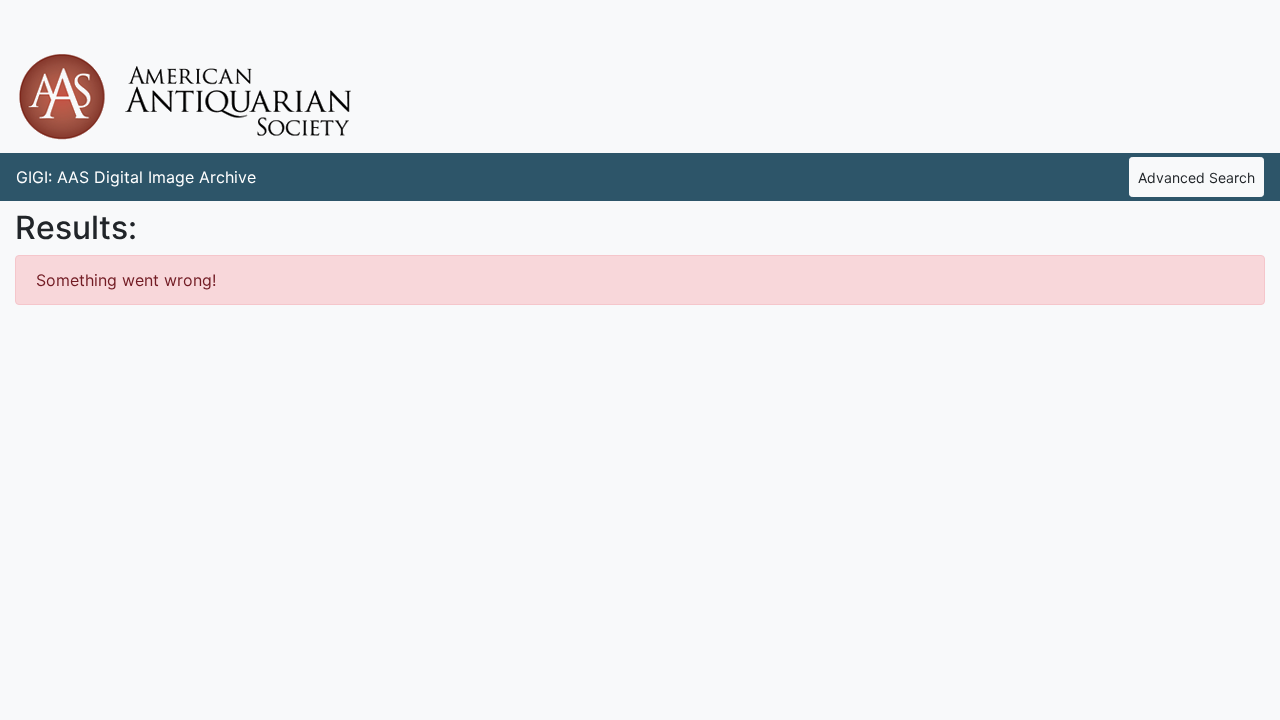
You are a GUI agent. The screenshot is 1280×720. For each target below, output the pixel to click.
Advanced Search (1196, 177)
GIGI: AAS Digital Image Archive (136, 177)
